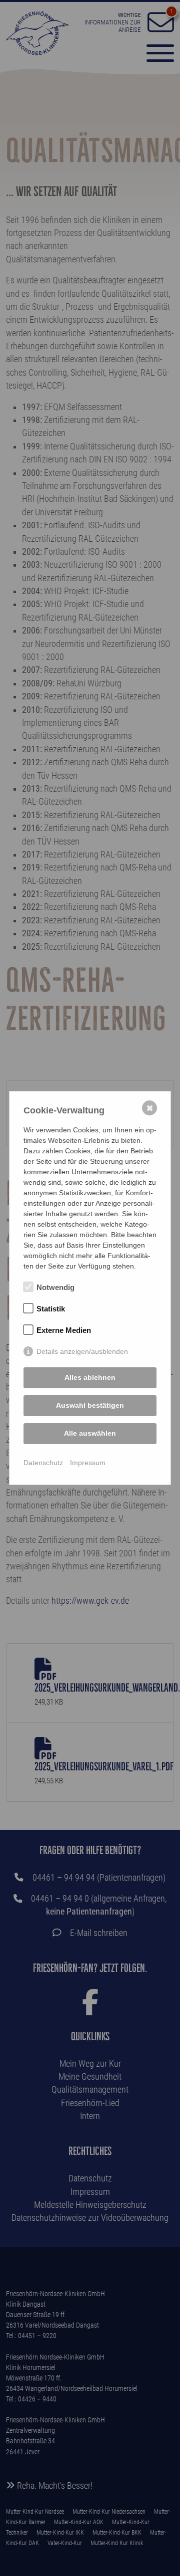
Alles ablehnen (90, 1377)
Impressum (88, 1463)
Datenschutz (43, 1463)
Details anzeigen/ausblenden (82, 1351)
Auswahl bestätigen (90, 1405)
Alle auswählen (90, 1433)
